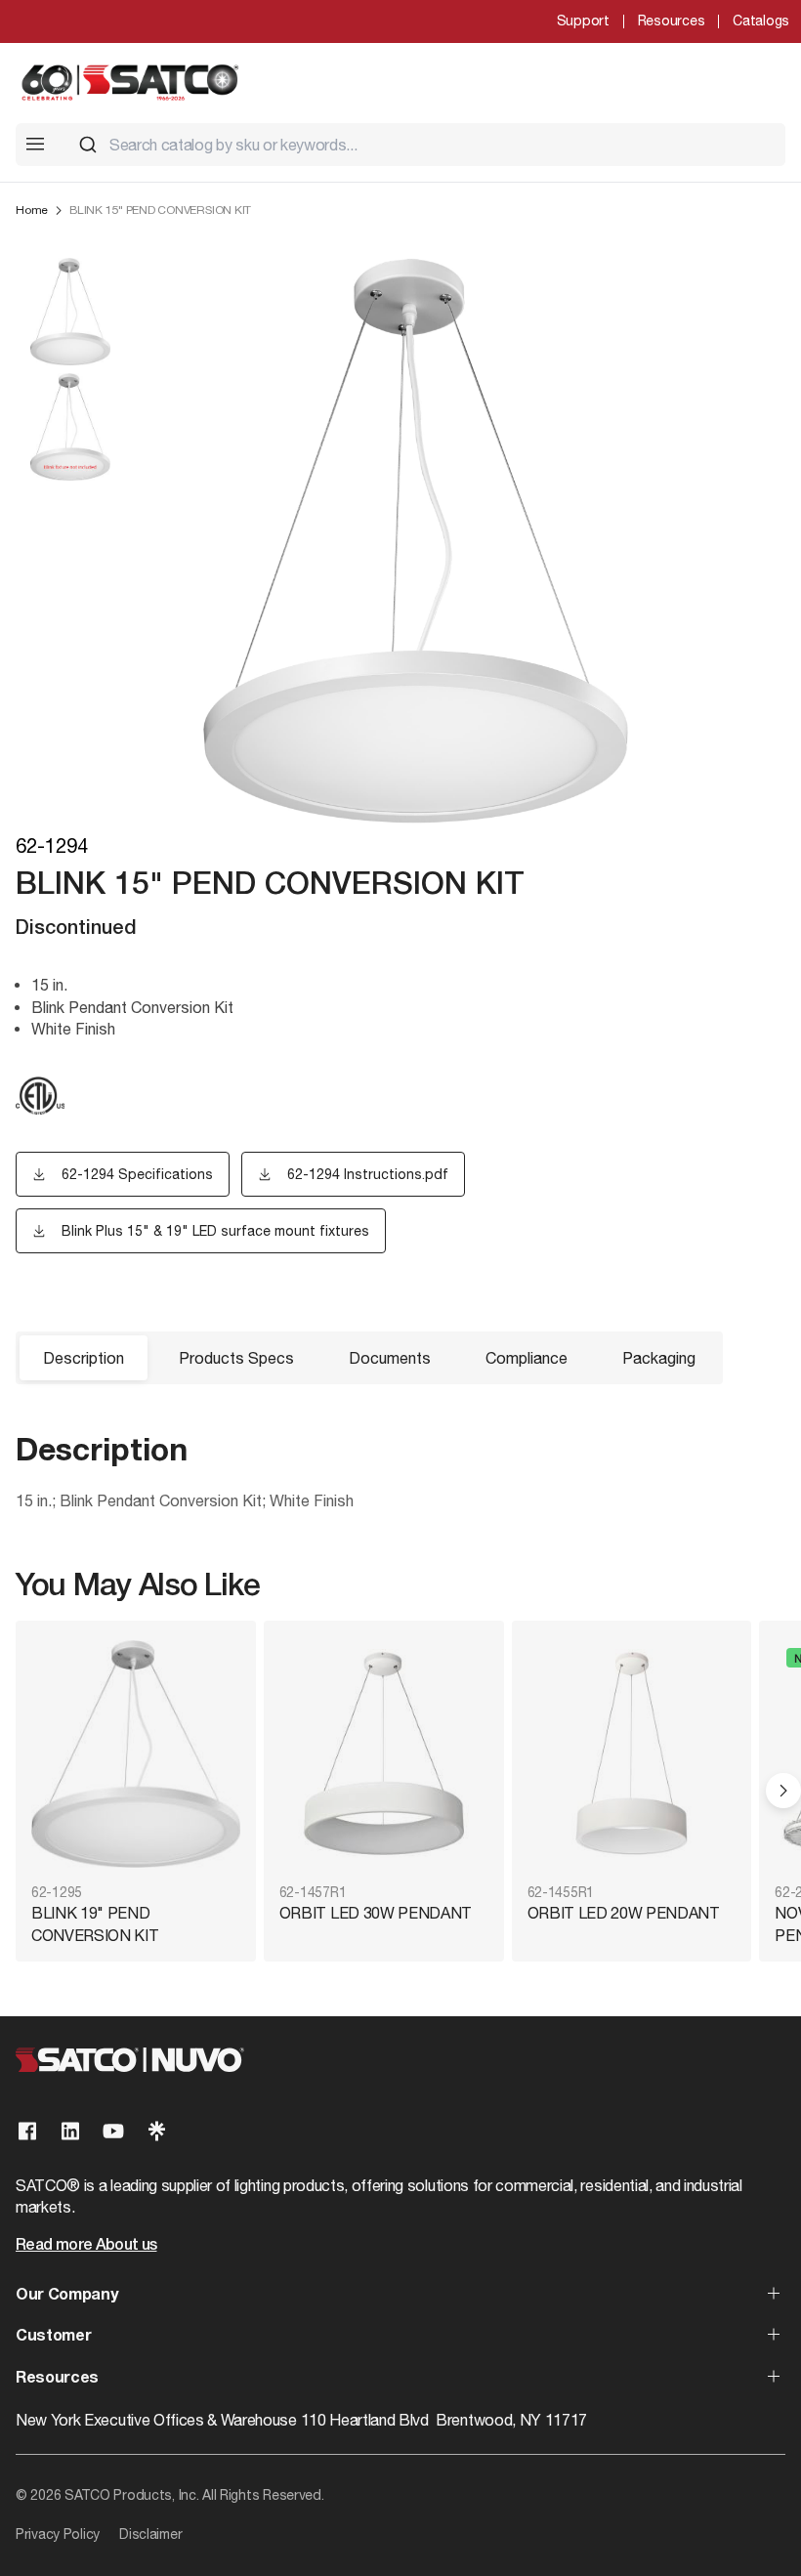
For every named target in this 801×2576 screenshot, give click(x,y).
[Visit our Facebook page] (27, 2131)
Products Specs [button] (236, 1358)
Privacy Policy (58, 2534)
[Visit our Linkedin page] (70, 2131)
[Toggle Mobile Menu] (35, 144)
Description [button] (84, 1358)
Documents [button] (390, 1358)
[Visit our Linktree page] (156, 2131)
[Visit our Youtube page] (113, 2131)
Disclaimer (150, 2534)
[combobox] (424, 145)
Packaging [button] (659, 1358)
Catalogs (761, 21)
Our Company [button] (66, 2296)
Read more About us (86, 2246)
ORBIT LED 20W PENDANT (624, 1913)
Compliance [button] (527, 1358)
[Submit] (88, 145)
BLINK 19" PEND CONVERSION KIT (95, 1923)
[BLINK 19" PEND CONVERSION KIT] (136, 1754)
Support (583, 21)
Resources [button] (57, 2379)
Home (32, 210)
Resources (671, 21)
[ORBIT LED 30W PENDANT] (384, 1754)
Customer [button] (53, 2337)
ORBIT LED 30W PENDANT (376, 1913)
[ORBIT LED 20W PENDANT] (632, 1754)
